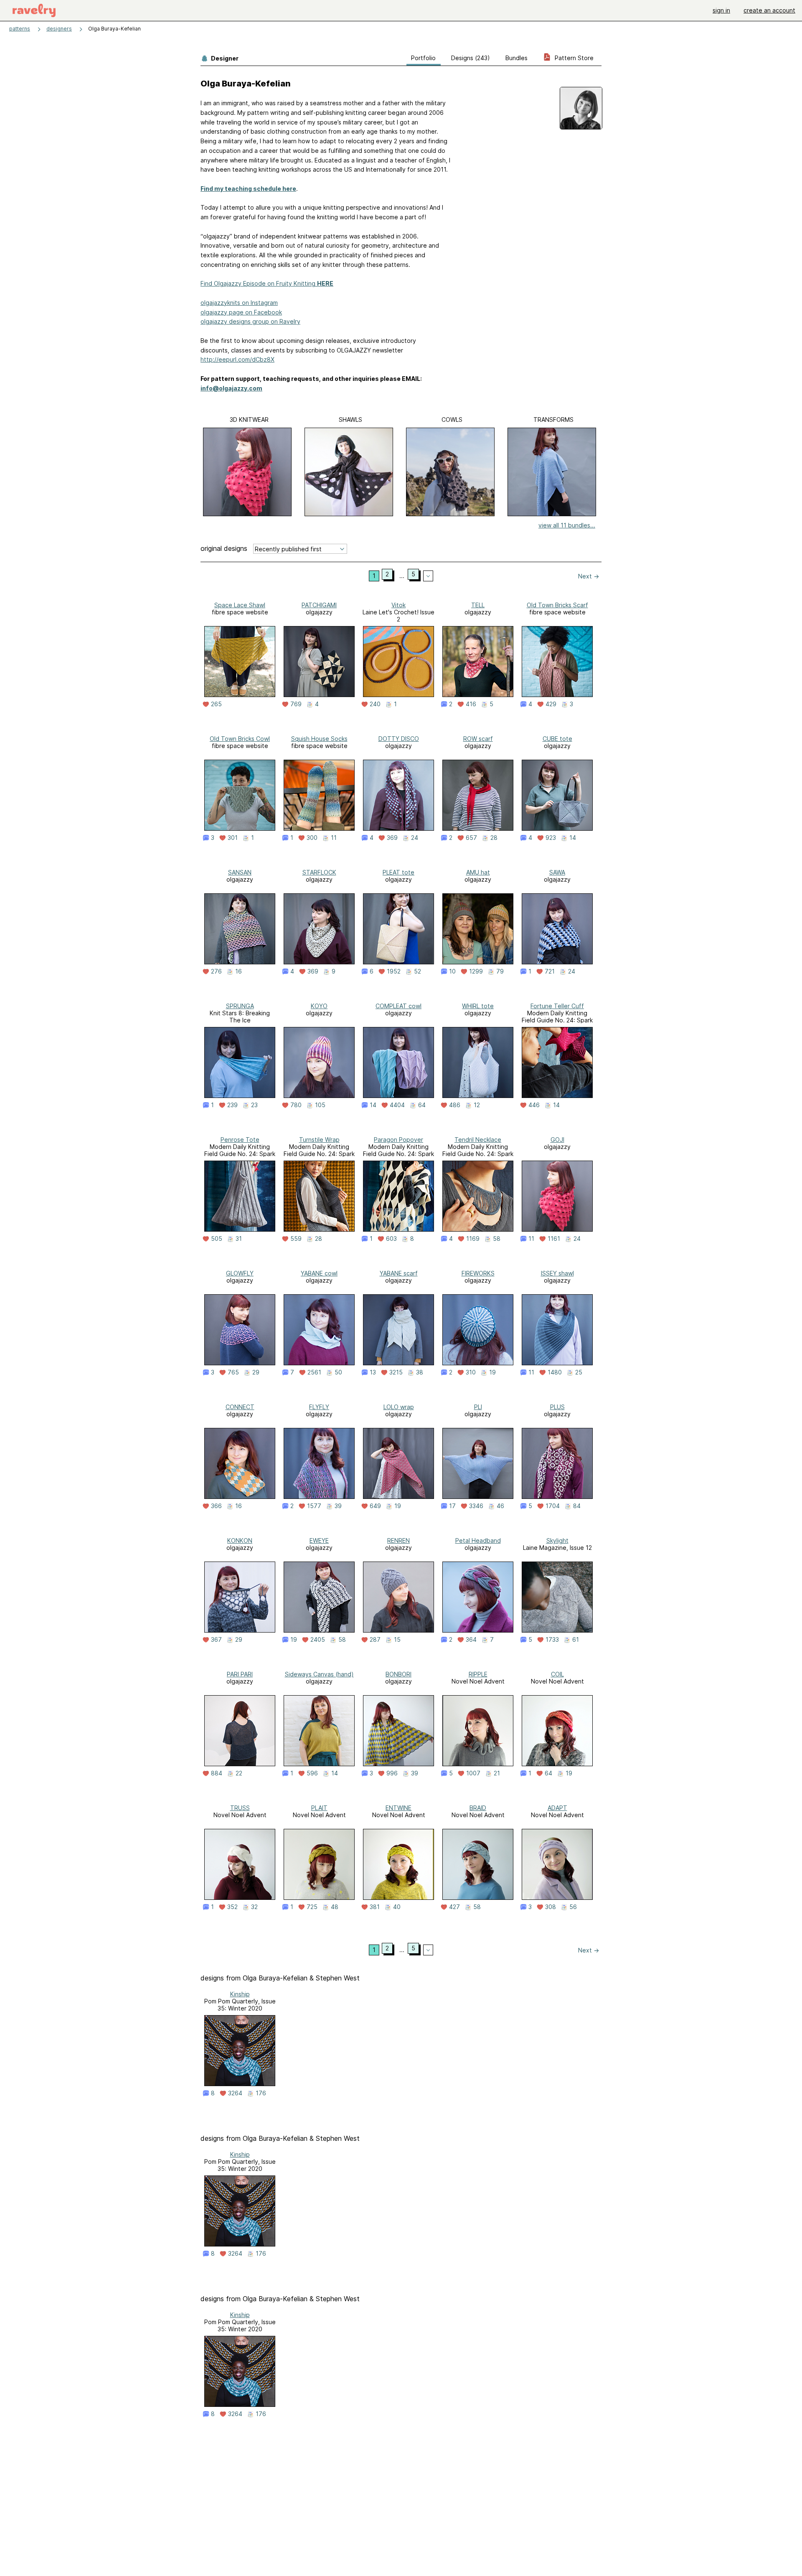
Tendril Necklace (478, 1140)
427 (454, 1907)
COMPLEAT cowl (398, 1006)
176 (261, 2093)
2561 (314, 1372)
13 (373, 1372)
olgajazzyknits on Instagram (239, 303)
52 (417, 971)
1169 (473, 1239)
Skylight (557, 1540)
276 (216, 971)
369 (392, 838)
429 (551, 704)
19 (492, 1372)
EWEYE (319, 1540)
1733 (552, 1640)
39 (338, 1506)
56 (573, 1907)
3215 (396, 1372)
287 (375, 1640)
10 (452, 971)
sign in (721, 10)
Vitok (398, 605)
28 (494, 838)
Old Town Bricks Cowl (240, 739)
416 (471, 704)
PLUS (557, 1407)
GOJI (557, 1140)
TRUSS (240, 1808)
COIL (557, 1674)
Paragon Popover (398, 1140)
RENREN (398, 1540)
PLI (478, 1407)
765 (233, 1372)
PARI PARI (240, 1674)
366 (216, 1506)
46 (500, 1506)
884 (217, 1773)
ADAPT (557, 1808)
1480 (555, 1372)
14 (573, 838)
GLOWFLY (240, 1273)
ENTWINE (398, 1808)
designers (59, 29)
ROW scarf (478, 739)
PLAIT (319, 1808)
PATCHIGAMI (319, 605)
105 (320, 1105)
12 (477, 1105)
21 (497, 1773)
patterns (20, 29)
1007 (473, 1773)
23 (254, 1105)
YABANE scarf (399, 1273)
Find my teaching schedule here (248, 189)
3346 (476, 1506)
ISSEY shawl (557, 1273)
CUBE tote (557, 739)
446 (534, 1105)
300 (312, 838)
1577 (314, 1506)
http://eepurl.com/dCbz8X (237, 359)
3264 (235, 2093)
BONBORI (398, 1674)
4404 (397, 1105)
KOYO (319, 1006)
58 (497, 1239)
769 (296, 704)
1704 (553, 1506)
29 (256, 1372)
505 (217, 1239)
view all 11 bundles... (567, 525)
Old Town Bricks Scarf (557, 605)
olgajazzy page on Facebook (241, 312)
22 (239, 1773)
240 (375, 704)
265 (216, 704)
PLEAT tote (398, 872)
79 (500, 971)
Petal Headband (478, 1540)
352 (232, 1907)
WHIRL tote (478, 1006)
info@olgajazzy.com (231, 388)
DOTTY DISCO (399, 739)
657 (471, 838)
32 (254, 1907)
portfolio (423, 58)
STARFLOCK (319, 872)
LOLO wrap (399, 1407)
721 (550, 971)
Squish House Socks (319, 739)
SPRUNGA (240, 1006)
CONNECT (240, 1407)
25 (579, 1372)
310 (471, 1372)
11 (334, 838)
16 (239, 971)
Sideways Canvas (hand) (319, 1674)
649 (375, 1506)
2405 (318, 1640)
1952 (394, 971)
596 (312, 1773)
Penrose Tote (240, 1140)
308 (551, 1907)
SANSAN (240, 872)
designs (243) (471, 58)
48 (335, 1907)
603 (391, 1239)
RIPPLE (478, 1674)
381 (375, 1907)
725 (312, 1907)
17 (452, 1506)
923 (551, 838)
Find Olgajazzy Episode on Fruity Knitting (267, 283)
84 (577, 1506)
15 (397, 1640)
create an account (769, 10)
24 (415, 838)
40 (397, 1907)
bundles (516, 58)
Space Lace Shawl (240, 605)
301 (233, 838)
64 (422, 1105)
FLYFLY (319, 1407)
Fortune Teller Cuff (557, 1006)
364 (471, 1640)
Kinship (240, 1994)
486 (455, 1105)
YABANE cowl (319, 1273)
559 (296, 1239)
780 (296, 1105)
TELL (478, 605)
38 (420, 1372)
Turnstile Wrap (319, 1140)
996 (392, 1773)
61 (576, 1640)
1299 (476, 971)
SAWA (557, 872)
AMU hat (478, 872)
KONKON (240, 1540)
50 (338, 1372)
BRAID (478, 1808)
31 (239, 1239)
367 (216, 1640)
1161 (554, 1239)
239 (232, 1105)
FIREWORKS (478, 1273)
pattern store (573, 58)
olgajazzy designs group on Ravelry (250, 321)
